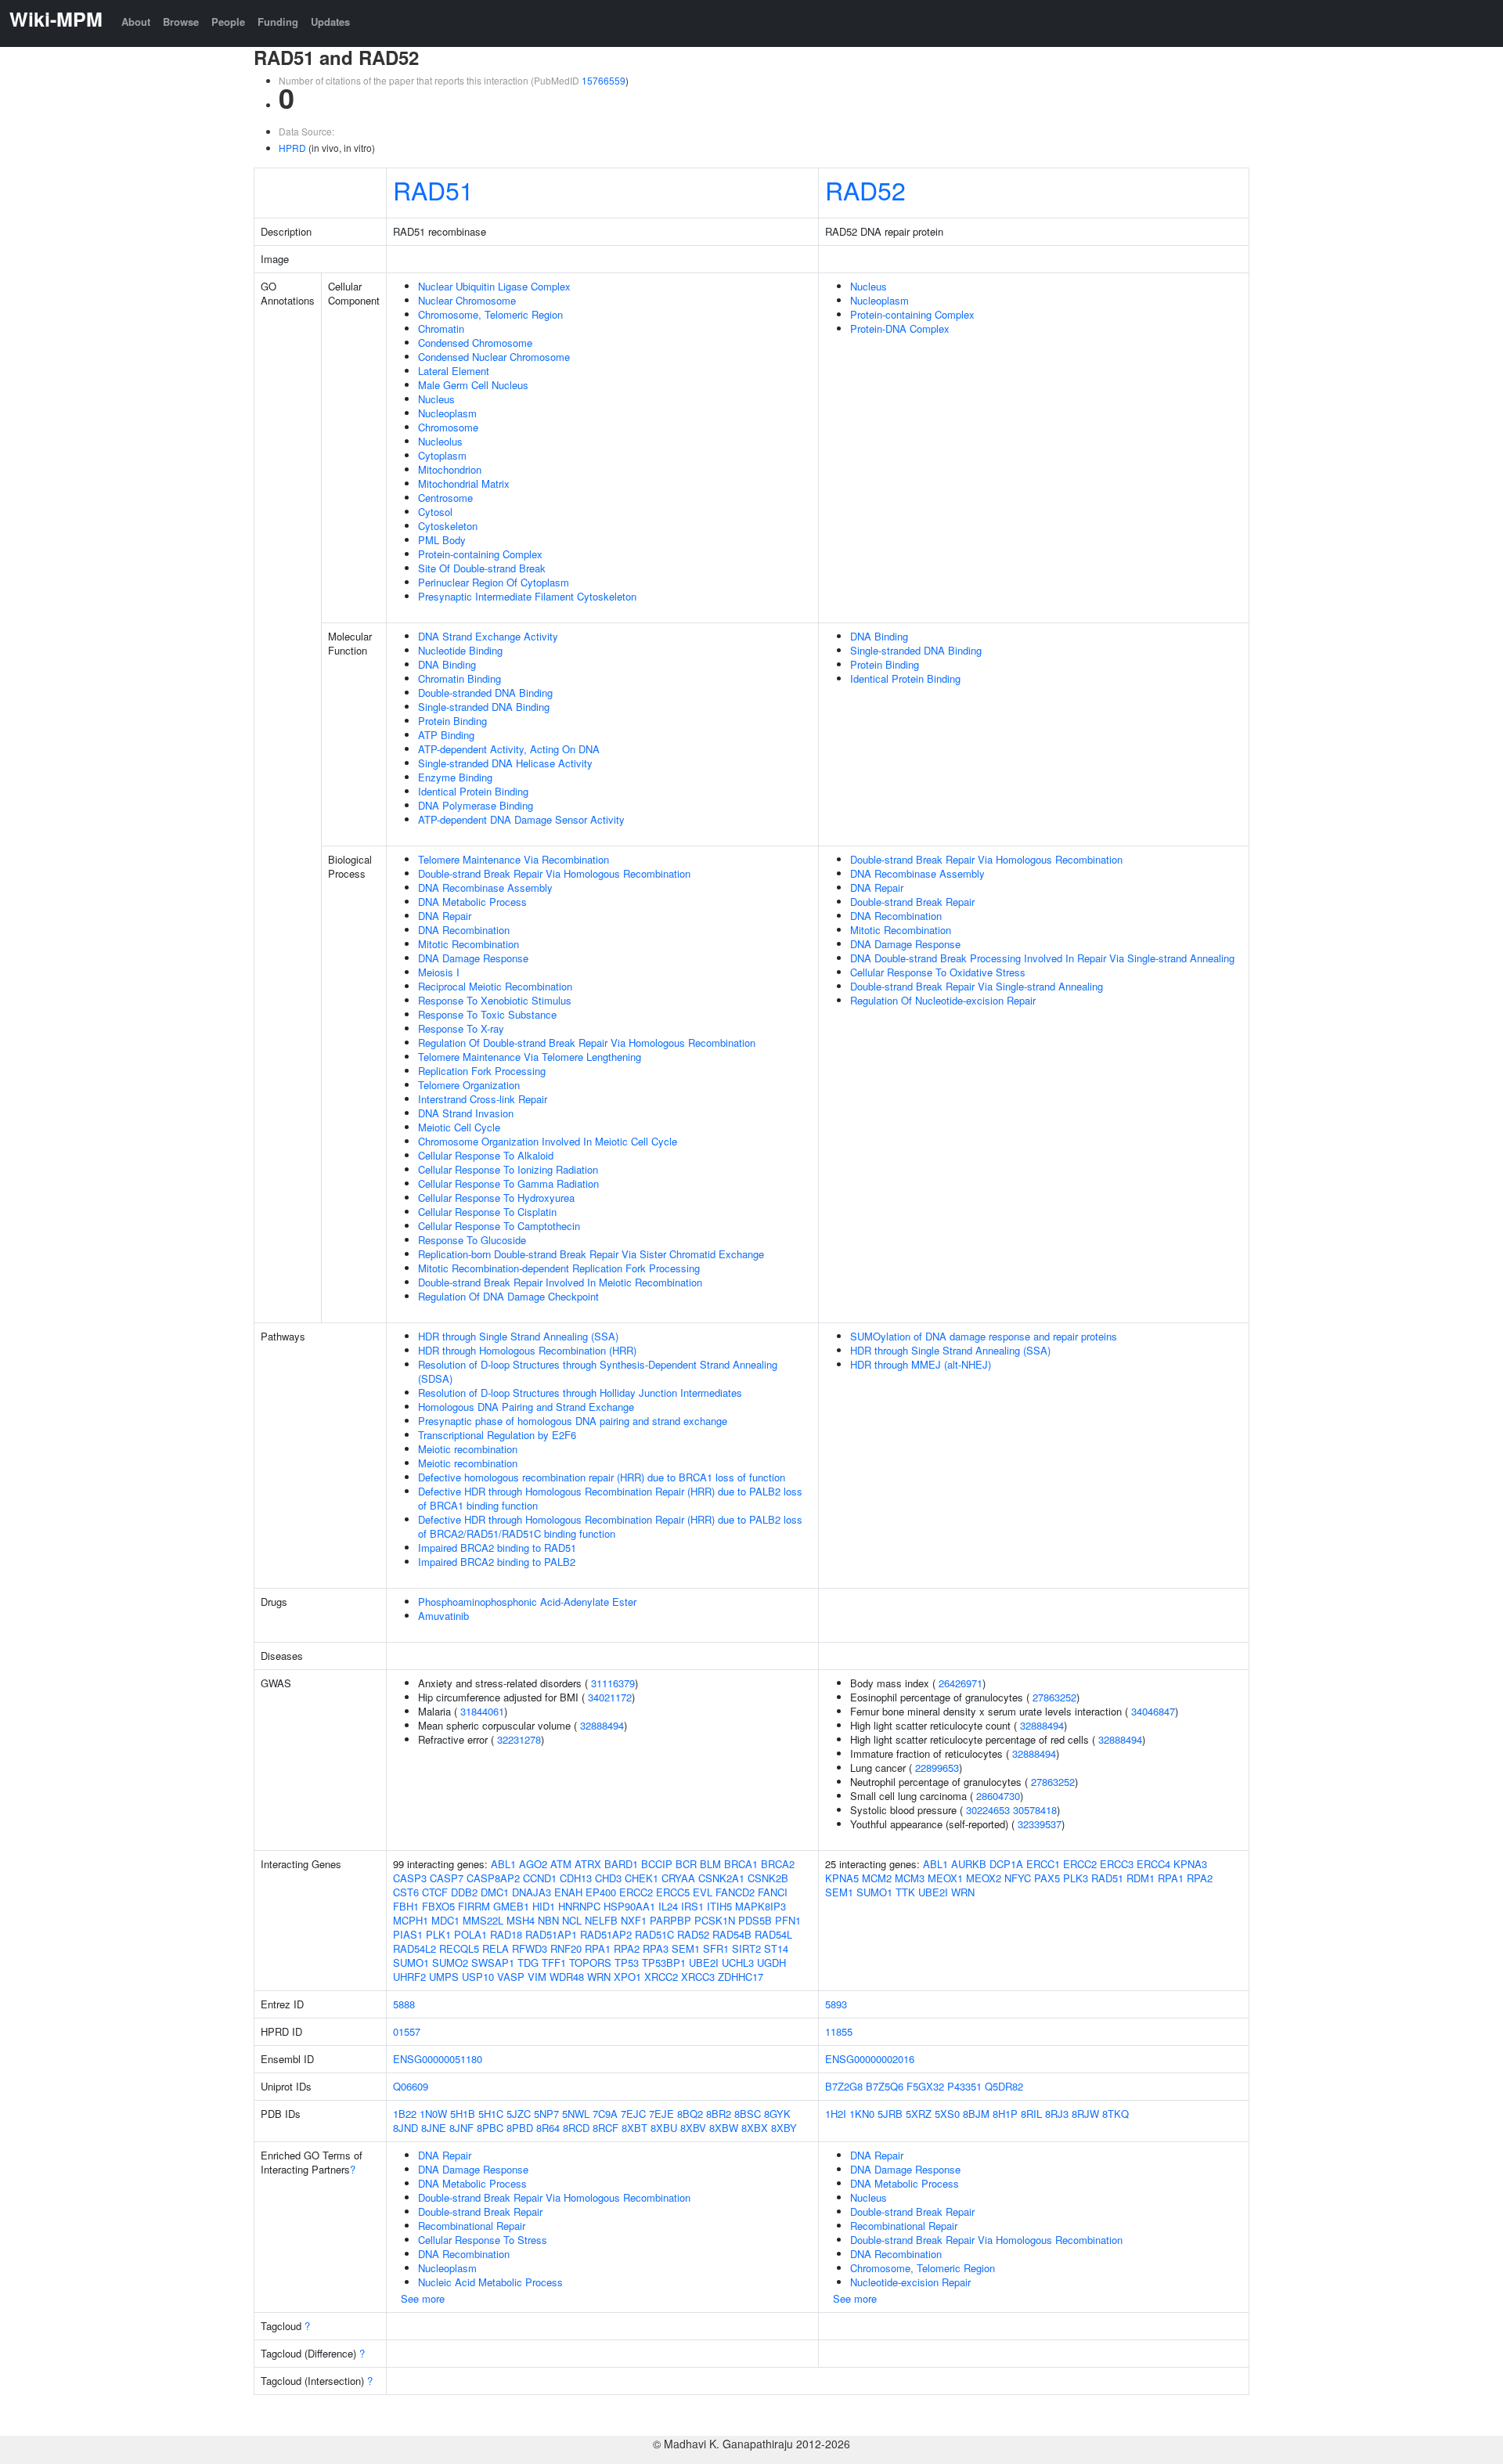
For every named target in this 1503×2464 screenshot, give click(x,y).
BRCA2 (778, 1864)
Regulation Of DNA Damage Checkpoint (508, 1296)
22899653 (937, 1768)
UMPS (444, 1977)
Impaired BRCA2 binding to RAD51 (497, 1548)
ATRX (588, 1864)
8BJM (976, 2114)
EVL (703, 1892)
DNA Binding (447, 664)
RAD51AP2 (606, 1934)
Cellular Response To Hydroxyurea (496, 1198)
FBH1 (406, 1906)
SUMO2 (450, 1963)
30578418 (1035, 1810)
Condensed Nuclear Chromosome (494, 357)
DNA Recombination (464, 930)
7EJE (661, 2114)
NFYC (1018, 1878)
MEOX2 (984, 1878)
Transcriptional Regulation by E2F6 (497, 1435)
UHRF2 (409, 1977)
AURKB (969, 1864)
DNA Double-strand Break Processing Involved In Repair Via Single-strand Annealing (1042, 958)
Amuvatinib (443, 1616)
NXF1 (634, 1920)
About (136, 22)
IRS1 (692, 1906)
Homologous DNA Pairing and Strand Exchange (526, 1407)
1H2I (836, 2114)
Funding (278, 22)
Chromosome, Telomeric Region (490, 314)
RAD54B (732, 1934)
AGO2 (533, 1864)
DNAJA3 (532, 1892)
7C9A (605, 2114)
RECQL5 (459, 1948)
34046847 (1153, 1711)
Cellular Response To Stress (483, 2240)
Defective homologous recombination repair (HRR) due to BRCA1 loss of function (602, 1477)
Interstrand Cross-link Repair (483, 1099)
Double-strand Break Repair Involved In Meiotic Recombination (560, 1282)
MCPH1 (411, 1920)
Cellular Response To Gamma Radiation (508, 1183)
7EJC (633, 2114)
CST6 (406, 1892)
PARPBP (670, 1920)
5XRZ (919, 2114)
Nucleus (436, 399)
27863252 (1054, 1697)
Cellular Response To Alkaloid (486, 1155)
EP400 (601, 1892)
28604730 (998, 1796)
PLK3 (1076, 1878)
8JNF (461, 2128)
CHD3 (608, 1878)
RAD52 (865, 189)
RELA (496, 1948)
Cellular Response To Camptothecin (499, 1226)
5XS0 (947, 2114)
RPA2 (627, 1948)
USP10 (478, 1977)
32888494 (602, 1725)
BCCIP (657, 1864)
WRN (599, 1977)
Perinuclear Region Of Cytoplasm (494, 582)
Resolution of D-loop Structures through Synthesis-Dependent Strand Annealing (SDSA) (598, 1371)
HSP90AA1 (629, 1906)
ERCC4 (1153, 1864)
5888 (404, 2004)
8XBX (755, 2128)
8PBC (490, 2128)
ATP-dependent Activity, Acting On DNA (509, 749)
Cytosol (435, 512)
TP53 (627, 1963)
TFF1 (554, 1963)
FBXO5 (438, 1906)
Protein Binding (452, 721)
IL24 (668, 1906)
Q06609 (411, 2086)
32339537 (1040, 1824)
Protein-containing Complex (480, 554)
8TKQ (1116, 2114)
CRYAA (678, 1878)
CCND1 (540, 1878)
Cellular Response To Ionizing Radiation (508, 1169)
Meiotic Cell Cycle (459, 1127)
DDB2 (464, 1892)
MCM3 (910, 1878)
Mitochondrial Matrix (464, 483)
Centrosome (445, 498)
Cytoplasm (442, 455)
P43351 (964, 2086)
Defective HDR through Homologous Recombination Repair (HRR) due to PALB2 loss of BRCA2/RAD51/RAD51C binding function (610, 1526)
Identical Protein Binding (473, 791)
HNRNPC (579, 1906)
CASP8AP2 (493, 1878)
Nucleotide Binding (460, 650)
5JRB (890, 2114)
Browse (181, 22)
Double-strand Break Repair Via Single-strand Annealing (977, 986)
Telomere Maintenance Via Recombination (514, 859)
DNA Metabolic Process (472, 902)
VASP (511, 1977)
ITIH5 (719, 1906)
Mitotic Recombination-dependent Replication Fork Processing (559, 1268)
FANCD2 (735, 1892)
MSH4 (521, 1920)
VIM (537, 1977)
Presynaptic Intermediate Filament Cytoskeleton (527, 596)
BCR (686, 1864)
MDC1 (445, 1920)
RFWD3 (530, 1948)
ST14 (776, 1948)
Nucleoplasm (447, 413)
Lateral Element (454, 371)
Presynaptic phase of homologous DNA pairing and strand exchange (573, 1421)
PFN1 (788, 1920)
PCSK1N (715, 1920)
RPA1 (598, 1948)
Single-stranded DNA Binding (484, 707)
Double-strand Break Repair (912, 902)
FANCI (773, 1892)
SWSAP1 (493, 1963)
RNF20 (566, 1948)
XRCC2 (661, 1977)
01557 (407, 2031)
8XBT (634, 2128)
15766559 (604, 80)
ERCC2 (636, 1892)
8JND (405, 2128)
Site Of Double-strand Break (482, 568)
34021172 (610, 1697)
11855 (839, 2031)
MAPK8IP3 (761, 1906)
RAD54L (773, 1934)
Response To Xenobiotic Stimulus (495, 1000)
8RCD (576, 2128)
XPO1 (627, 1977)
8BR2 (719, 2114)
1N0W (433, 2114)
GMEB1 (511, 1906)
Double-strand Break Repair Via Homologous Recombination (554, 873)
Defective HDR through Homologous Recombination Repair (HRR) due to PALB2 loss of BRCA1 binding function (610, 1498)
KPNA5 (842, 1878)
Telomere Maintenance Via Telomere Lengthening (530, 1057)
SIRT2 (746, 1948)
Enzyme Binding (455, 777)
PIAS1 (408, 1934)
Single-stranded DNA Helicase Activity (505, 763)
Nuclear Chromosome (467, 300)
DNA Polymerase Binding (476, 805)
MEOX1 (945, 1878)
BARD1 (621, 1864)
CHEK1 (642, 1878)
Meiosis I (439, 972)
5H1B (463, 2114)
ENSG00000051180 (438, 2059)
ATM (561, 1864)
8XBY (784, 2128)
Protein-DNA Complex (900, 328)
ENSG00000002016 (870, 2059)
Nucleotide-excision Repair (910, 2282)
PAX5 (1047, 1878)
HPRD (292, 148)
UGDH (771, 1963)
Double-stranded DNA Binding (485, 693)
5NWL (576, 2114)
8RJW (1085, 2114)
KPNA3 (1190, 1864)
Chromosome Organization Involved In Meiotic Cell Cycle (548, 1141)
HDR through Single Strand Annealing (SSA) (518, 1336)
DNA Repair (445, 916)
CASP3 (410, 1878)
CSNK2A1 (721, 1878)
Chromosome (448, 427)
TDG (528, 1963)
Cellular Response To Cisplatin (487, 1212)
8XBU (664, 2128)
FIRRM (474, 1906)
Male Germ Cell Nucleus (473, 385)
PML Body (442, 540)
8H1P (1005, 2114)
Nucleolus (440, 441)
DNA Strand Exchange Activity (488, 636)
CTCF (435, 1892)
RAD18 (506, 1934)
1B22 (405, 2114)
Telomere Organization (469, 1085)
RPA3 (656, 1948)
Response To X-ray (461, 1028)
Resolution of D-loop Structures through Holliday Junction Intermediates (580, 1393)
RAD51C (654, 1934)
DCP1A (1006, 1864)
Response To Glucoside (472, 1240)
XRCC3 (698, 1977)
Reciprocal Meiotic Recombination (495, 986)
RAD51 (433, 189)
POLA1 (470, 1934)
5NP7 (546, 2114)
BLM (710, 1864)
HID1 (544, 1906)
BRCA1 (741, 1864)
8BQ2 (690, 2114)
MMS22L (483, 1920)
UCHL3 (738, 1963)
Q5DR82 (1004, 2086)
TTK (905, 1892)
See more (423, 2298)
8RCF (606, 2128)
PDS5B (755, 1920)
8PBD (520, 2128)
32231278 (519, 1739)
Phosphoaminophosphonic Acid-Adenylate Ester (527, 1602)
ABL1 (503, 1864)
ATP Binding (446, 735)
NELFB (601, 1920)
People (228, 22)
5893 (836, 2004)
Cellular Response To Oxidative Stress (938, 972)
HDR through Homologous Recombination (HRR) (527, 1350)
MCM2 (877, 1878)
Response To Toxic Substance (487, 1014)
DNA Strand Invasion (466, 1113)
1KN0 (862, 2114)
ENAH (568, 1892)
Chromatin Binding (460, 678)
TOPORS (590, 1963)
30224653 (988, 1810)
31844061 (482, 1711)
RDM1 (1141, 1878)
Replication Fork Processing (482, 1071)
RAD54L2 (414, 1948)
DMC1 (495, 1892)
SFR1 (716, 1948)
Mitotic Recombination (469, 944)
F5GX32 (925, 2086)
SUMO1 (411, 1963)
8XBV (693, 2128)
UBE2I (704, 1963)
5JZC (519, 2114)
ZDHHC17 (741, 1977)
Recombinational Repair (472, 2226)
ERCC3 (1117, 1864)
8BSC (748, 2114)
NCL (572, 1920)
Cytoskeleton (448, 526)
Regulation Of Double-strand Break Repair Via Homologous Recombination (587, 1043)
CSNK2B (768, 1878)
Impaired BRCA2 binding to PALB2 (497, 1562)
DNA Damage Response (473, 958)
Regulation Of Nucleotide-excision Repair (943, 1000)
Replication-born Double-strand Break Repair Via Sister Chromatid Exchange (591, 1254)
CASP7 (447, 1878)
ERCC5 (673, 1892)
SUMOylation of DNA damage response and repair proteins (984, 1336)
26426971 (961, 1683)
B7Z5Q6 (885, 2086)
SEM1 (686, 1948)
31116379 (613, 1683)
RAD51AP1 (551, 1934)
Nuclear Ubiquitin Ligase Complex (494, 286)
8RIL (1031, 2114)
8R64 (548, 2128)
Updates (330, 22)
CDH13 (576, 1878)
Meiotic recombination (468, 1449)
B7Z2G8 (844, 2086)
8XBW (724, 2128)
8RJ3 (1057, 2114)
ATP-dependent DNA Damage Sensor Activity (521, 819)
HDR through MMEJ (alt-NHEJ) (921, 1364)
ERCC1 (1043, 1864)
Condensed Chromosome (475, 343)
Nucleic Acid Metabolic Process (490, 2282)
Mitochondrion (450, 469)
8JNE (434, 2128)
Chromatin (441, 328)
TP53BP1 (664, 1963)
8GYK (777, 2114)
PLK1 (438, 1934)
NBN (548, 1920)
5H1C (491, 2114)
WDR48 (567, 1977)
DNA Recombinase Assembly (485, 887)
